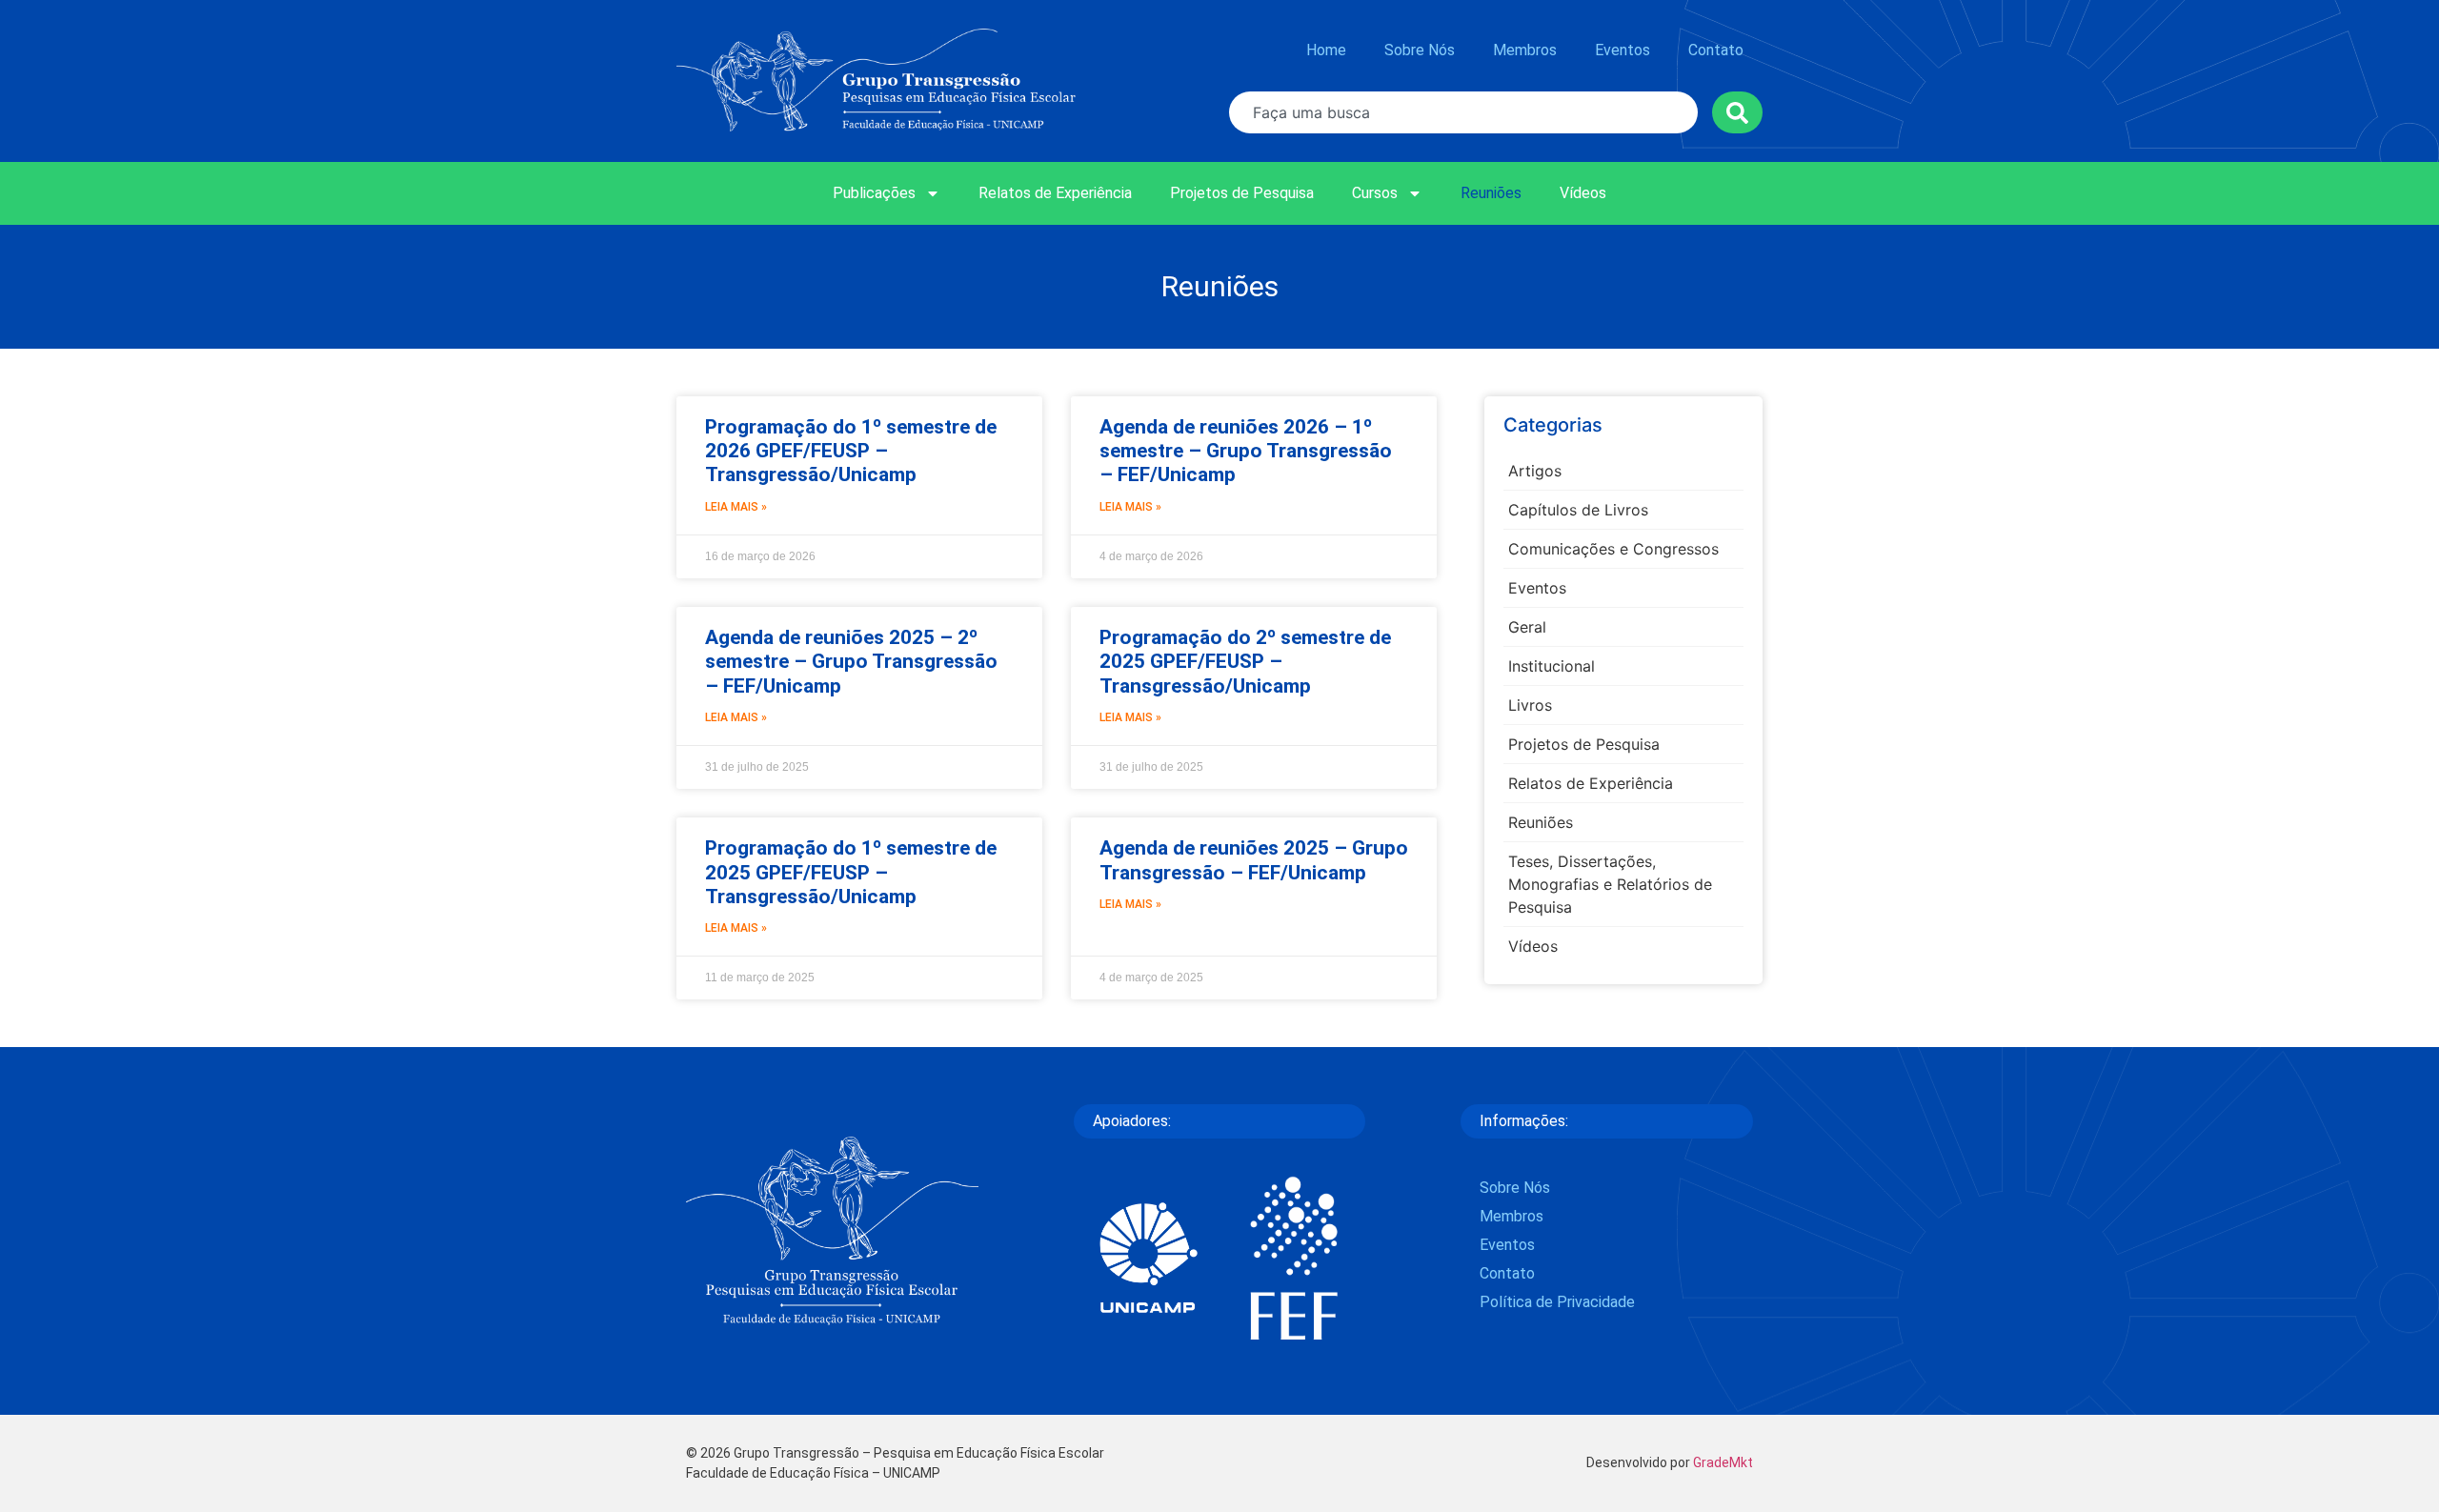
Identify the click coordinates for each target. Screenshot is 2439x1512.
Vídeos (1583, 193)
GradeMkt (1723, 1462)
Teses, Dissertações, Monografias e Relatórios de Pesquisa (1610, 884)
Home (1326, 50)
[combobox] (1463, 112)
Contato (1716, 50)
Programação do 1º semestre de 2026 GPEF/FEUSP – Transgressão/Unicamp (851, 451)
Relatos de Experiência (1055, 193)
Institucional (1552, 666)
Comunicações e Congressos (1613, 549)
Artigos (1535, 471)
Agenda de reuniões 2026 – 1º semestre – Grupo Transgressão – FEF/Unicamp (1246, 451)
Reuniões (1491, 193)
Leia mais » (736, 507)
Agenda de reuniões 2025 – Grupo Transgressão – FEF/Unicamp (1254, 860)
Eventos (1623, 50)
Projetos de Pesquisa (1242, 193)
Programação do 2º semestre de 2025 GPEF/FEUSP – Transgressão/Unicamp (1245, 661)
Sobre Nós (1420, 50)
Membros (1525, 50)
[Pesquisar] (1737, 112)
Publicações (874, 193)
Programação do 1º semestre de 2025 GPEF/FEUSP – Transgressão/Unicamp (851, 872)
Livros (1530, 705)
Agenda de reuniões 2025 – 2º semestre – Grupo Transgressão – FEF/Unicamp (851, 661)
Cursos (1375, 193)
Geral (1527, 627)
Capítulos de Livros (1578, 510)
